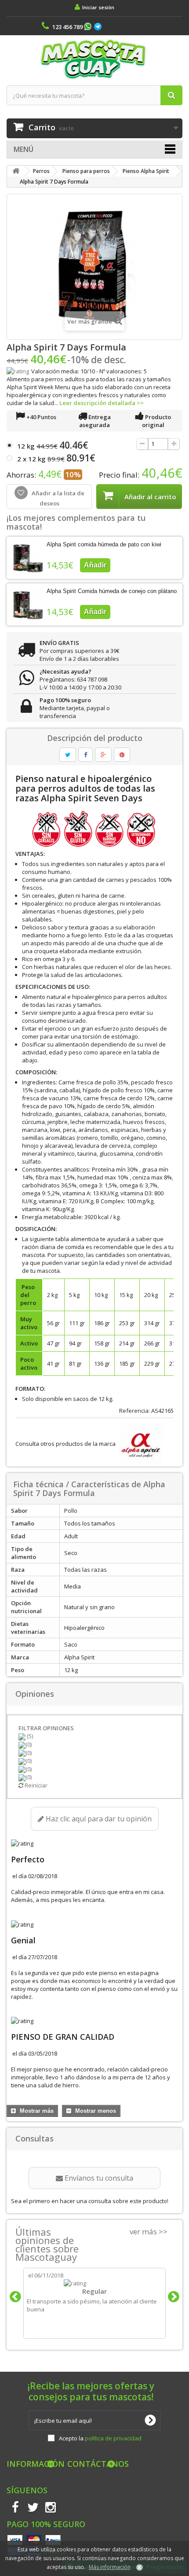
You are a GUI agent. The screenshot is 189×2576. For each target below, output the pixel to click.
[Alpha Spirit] (140, 1444)
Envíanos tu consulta (98, 2178)
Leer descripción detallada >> (102, 403)
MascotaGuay (94, 59)
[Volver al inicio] (16, 171)
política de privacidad (113, 2438)
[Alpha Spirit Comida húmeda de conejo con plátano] (28, 604)
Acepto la (100, 2438)
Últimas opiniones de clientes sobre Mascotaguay (47, 2244)
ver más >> (149, 2231)
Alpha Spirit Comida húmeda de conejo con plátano (112, 591)
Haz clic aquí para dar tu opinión (98, 1819)
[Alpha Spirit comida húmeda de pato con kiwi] (28, 558)
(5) (29, 1736)
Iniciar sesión (98, 7)
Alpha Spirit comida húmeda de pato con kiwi (104, 544)
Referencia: (134, 1411)
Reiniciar (35, 1785)
